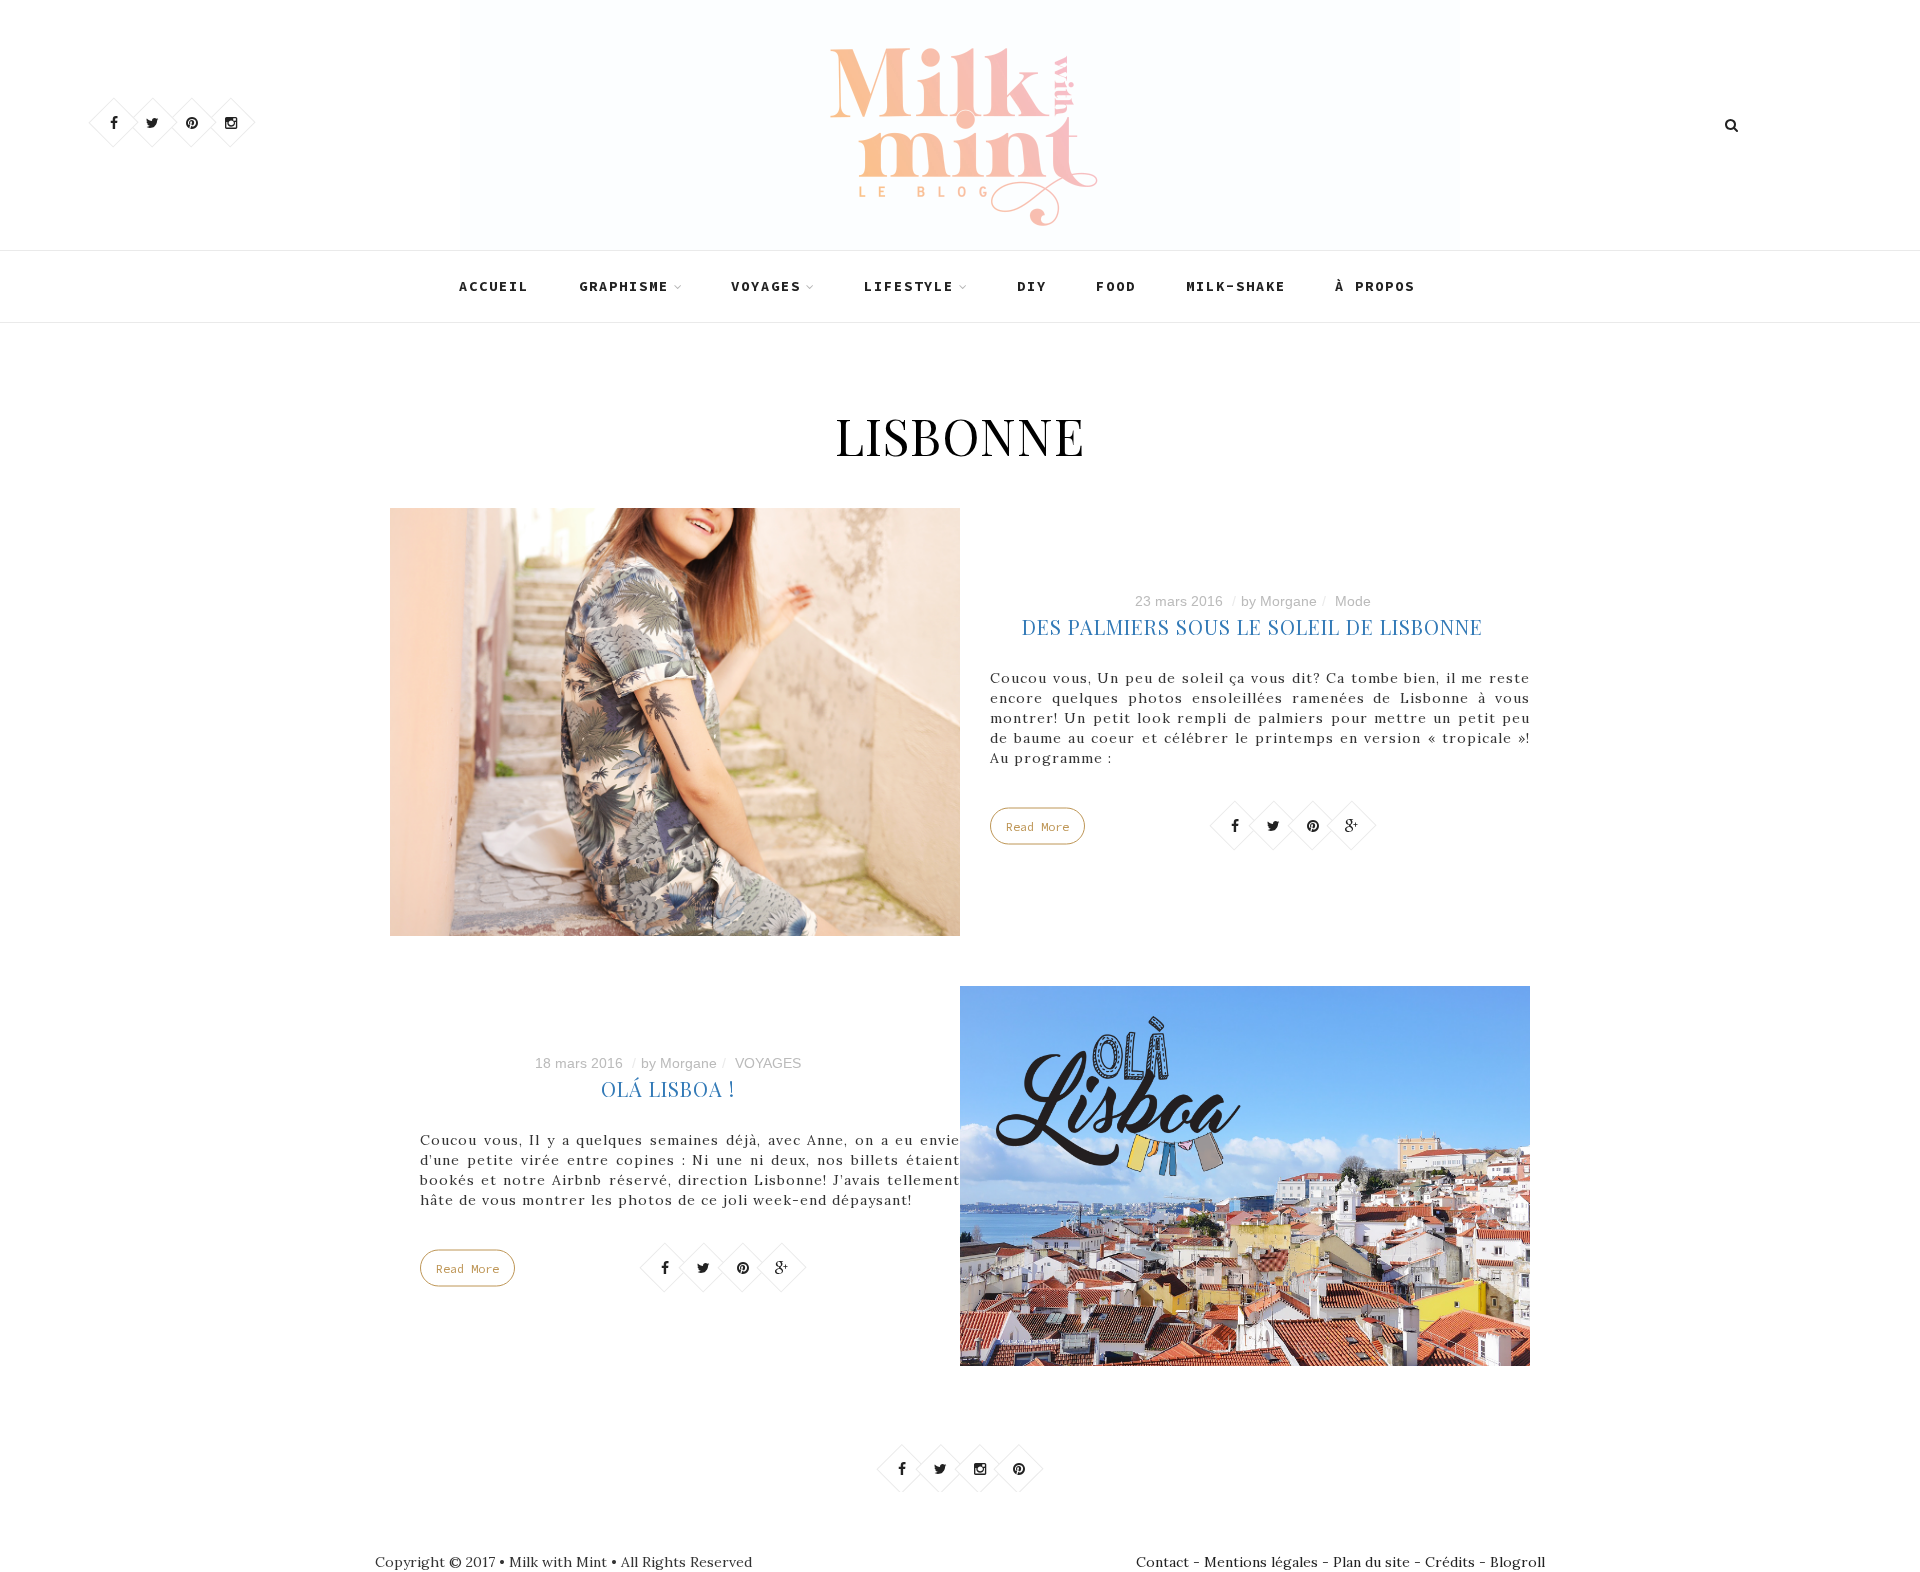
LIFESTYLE (909, 286)
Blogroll (1517, 1562)
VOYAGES (766, 286)
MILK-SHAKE (1236, 286)
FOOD (1116, 286)
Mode (1353, 601)
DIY (1032, 286)
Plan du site (1371, 1562)
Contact (1162, 1562)
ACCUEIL (494, 286)
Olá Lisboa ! (668, 1088)
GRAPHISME (624, 286)
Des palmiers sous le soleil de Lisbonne (1252, 626)
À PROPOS (1375, 286)
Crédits (1450, 1562)
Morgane (1288, 601)
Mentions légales (1261, 1562)
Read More (1037, 826)
